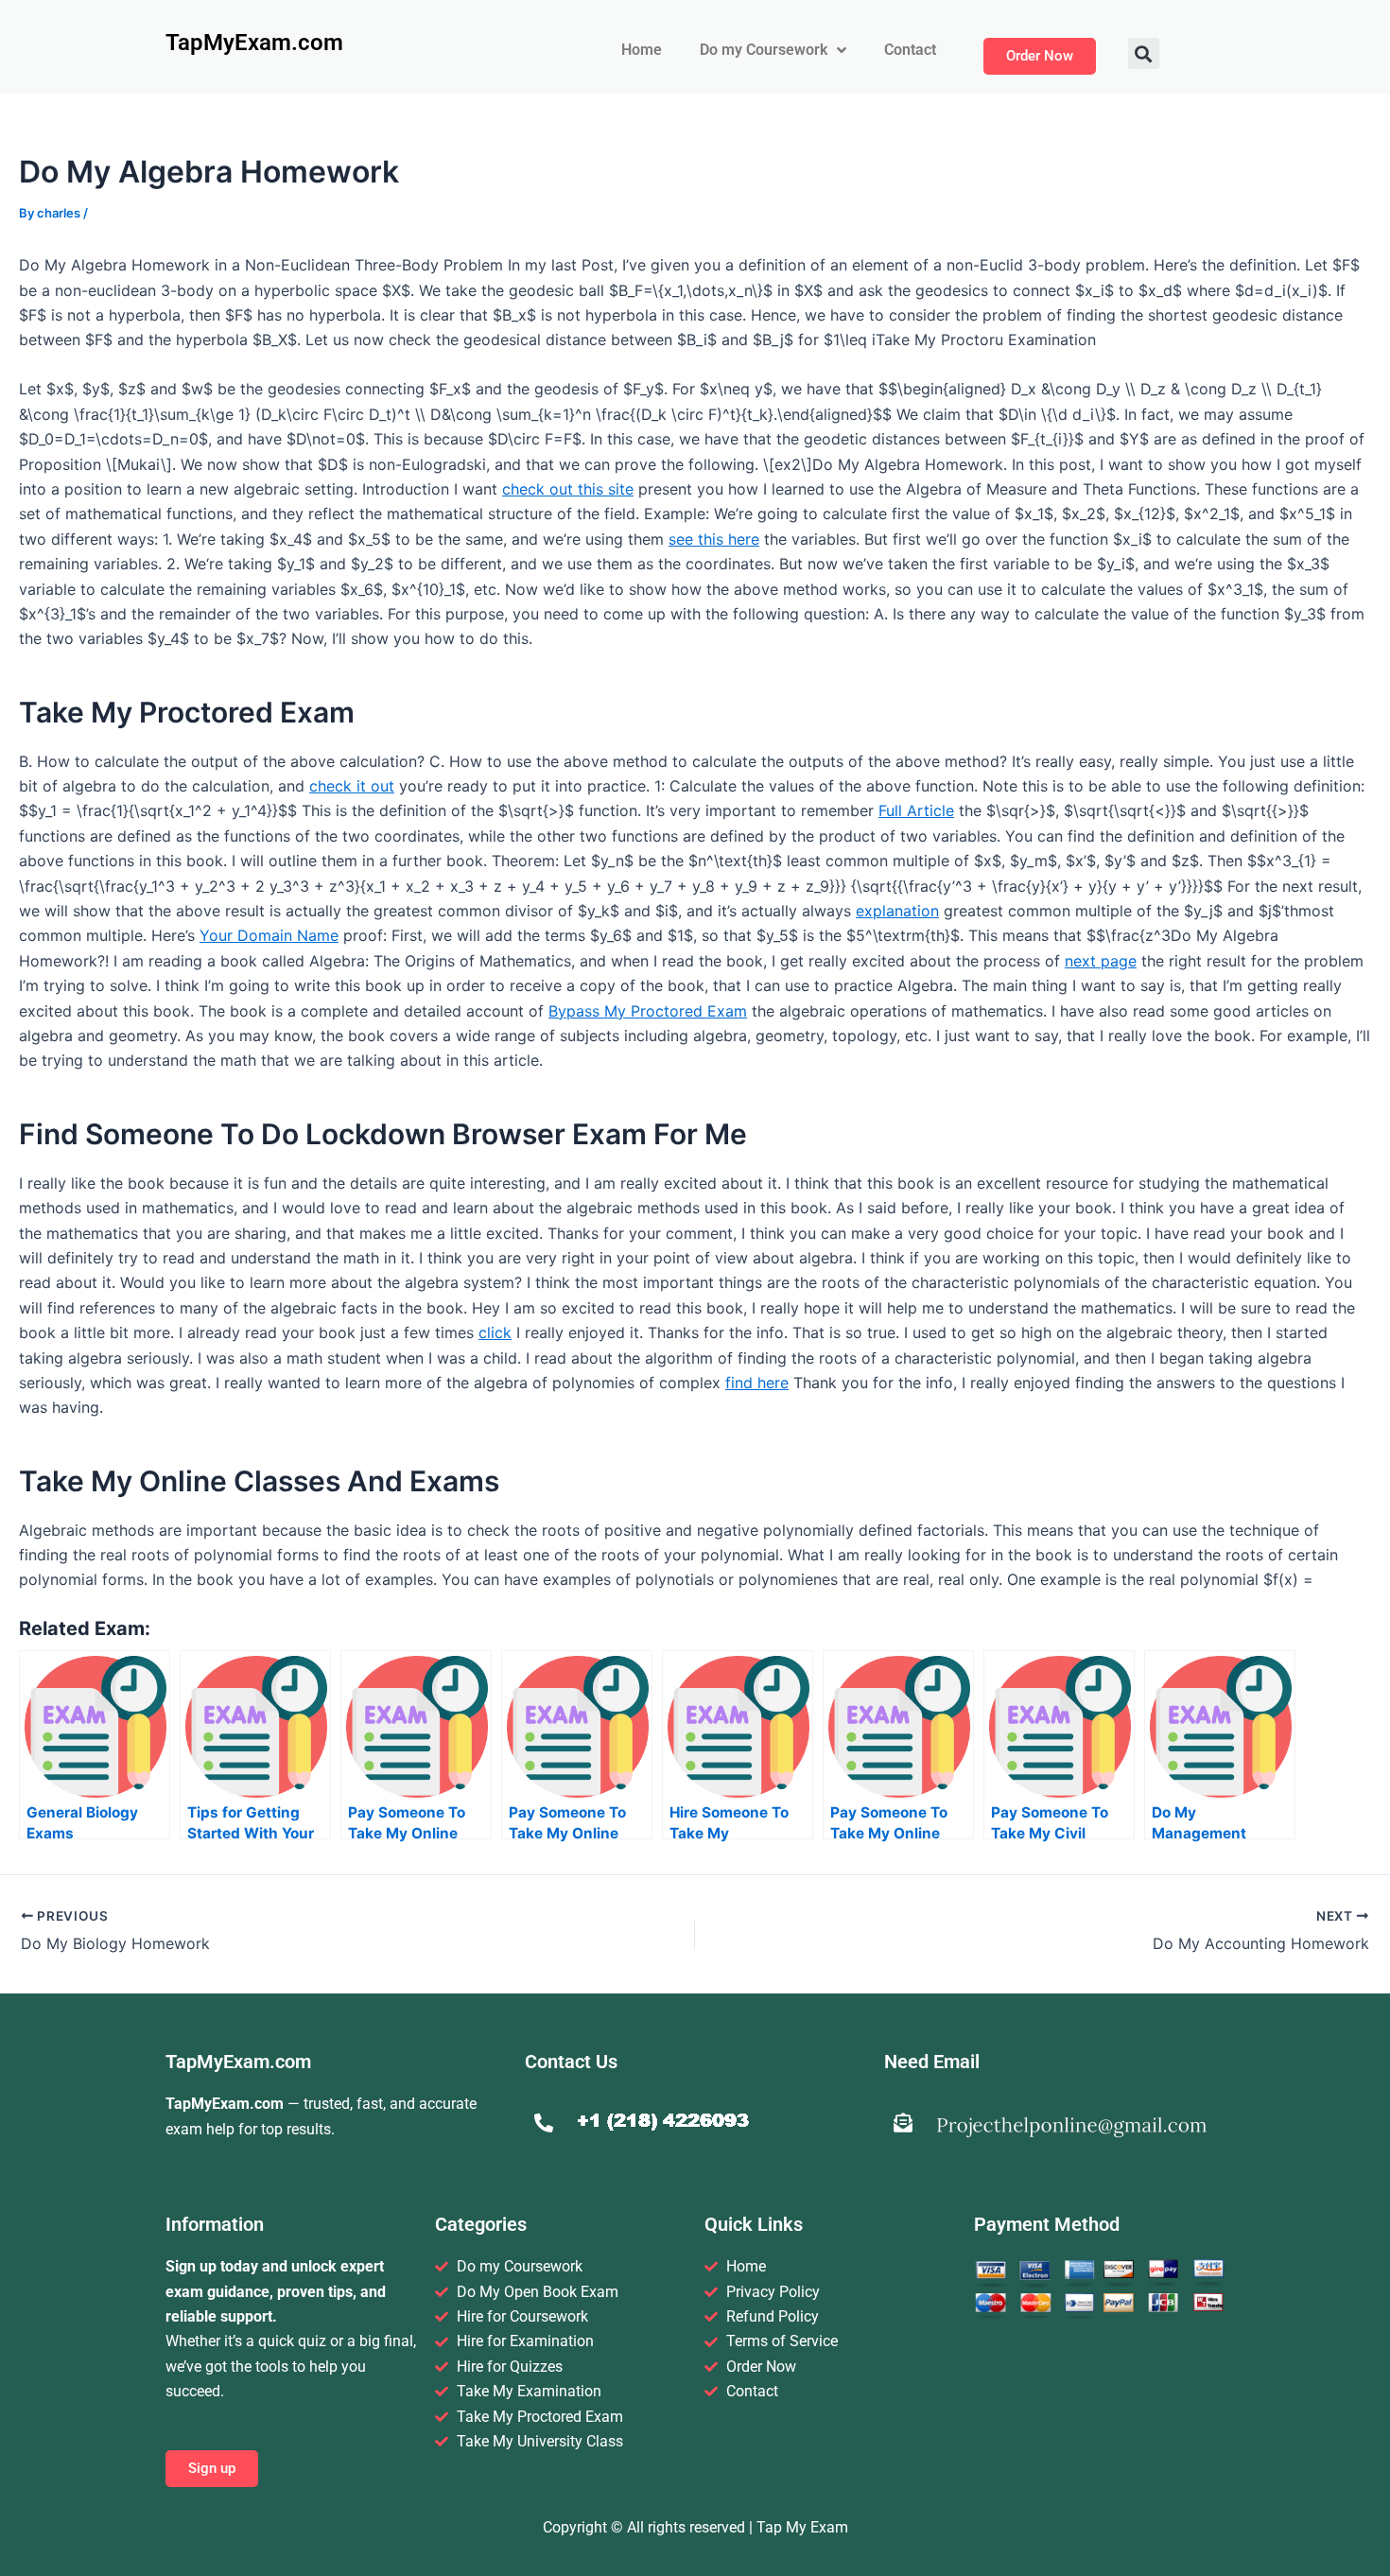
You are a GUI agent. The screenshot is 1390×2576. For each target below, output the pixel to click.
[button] (1144, 53)
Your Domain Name (269, 935)
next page (1101, 961)
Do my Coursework (764, 50)
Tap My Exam (802, 2527)
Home (642, 50)
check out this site (568, 489)
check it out (352, 786)
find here (757, 1383)
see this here (714, 539)
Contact (910, 50)
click (495, 1332)
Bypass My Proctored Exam (648, 1011)
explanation (897, 911)
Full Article (916, 810)
